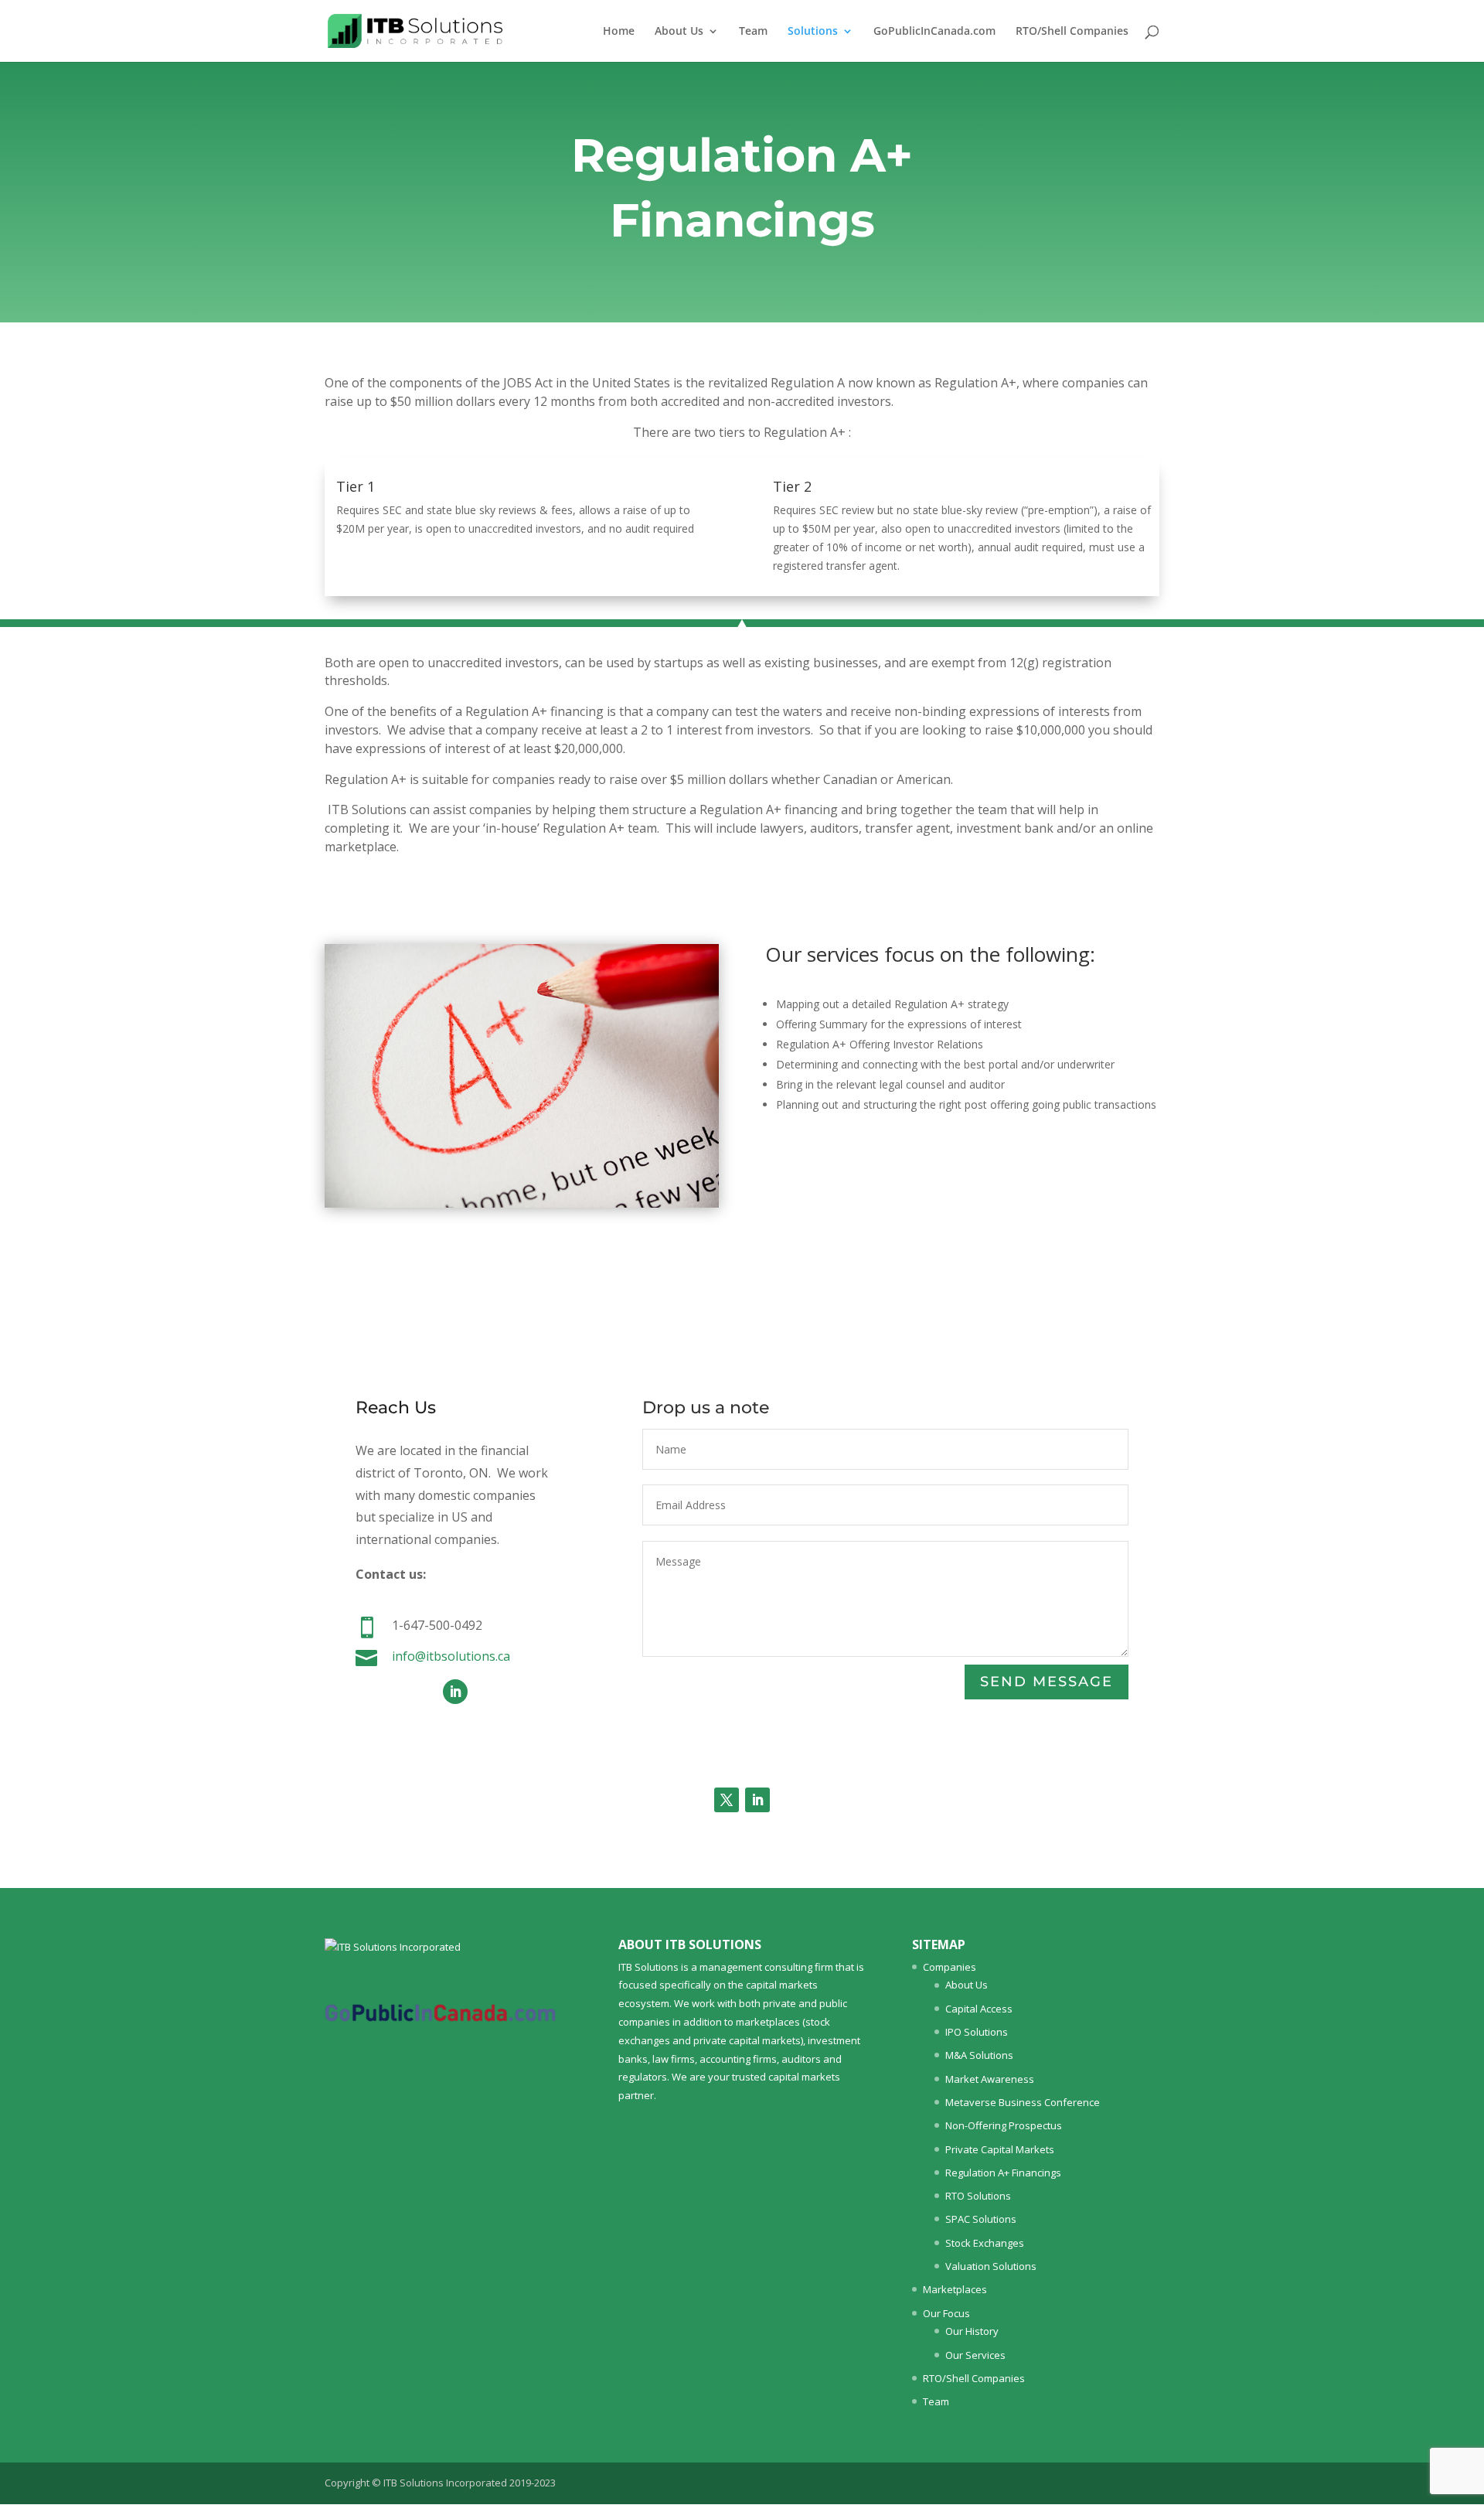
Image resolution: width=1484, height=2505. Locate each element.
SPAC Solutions (981, 2219)
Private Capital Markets (1000, 2149)
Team (753, 32)
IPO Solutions (977, 2032)
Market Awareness (990, 2079)
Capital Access (979, 2009)
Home (619, 32)
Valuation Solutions (991, 2266)
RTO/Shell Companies (1072, 32)
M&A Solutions (979, 2055)
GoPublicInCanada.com (934, 32)
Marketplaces (955, 2289)
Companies (950, 1967)
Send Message (1047, 1682)
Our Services (975, 2355)
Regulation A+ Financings (1003, 2173)
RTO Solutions (978, 2196)
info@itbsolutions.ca (451, 1656)
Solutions (813, 32)
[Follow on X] (727, 1800)
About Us (679, 32)
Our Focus (946, 2313)
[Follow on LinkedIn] (455, 1692)
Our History (972, 2331)
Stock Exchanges (985, 2243)
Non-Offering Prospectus (1004, 2125)
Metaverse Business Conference (1023, 2102)
